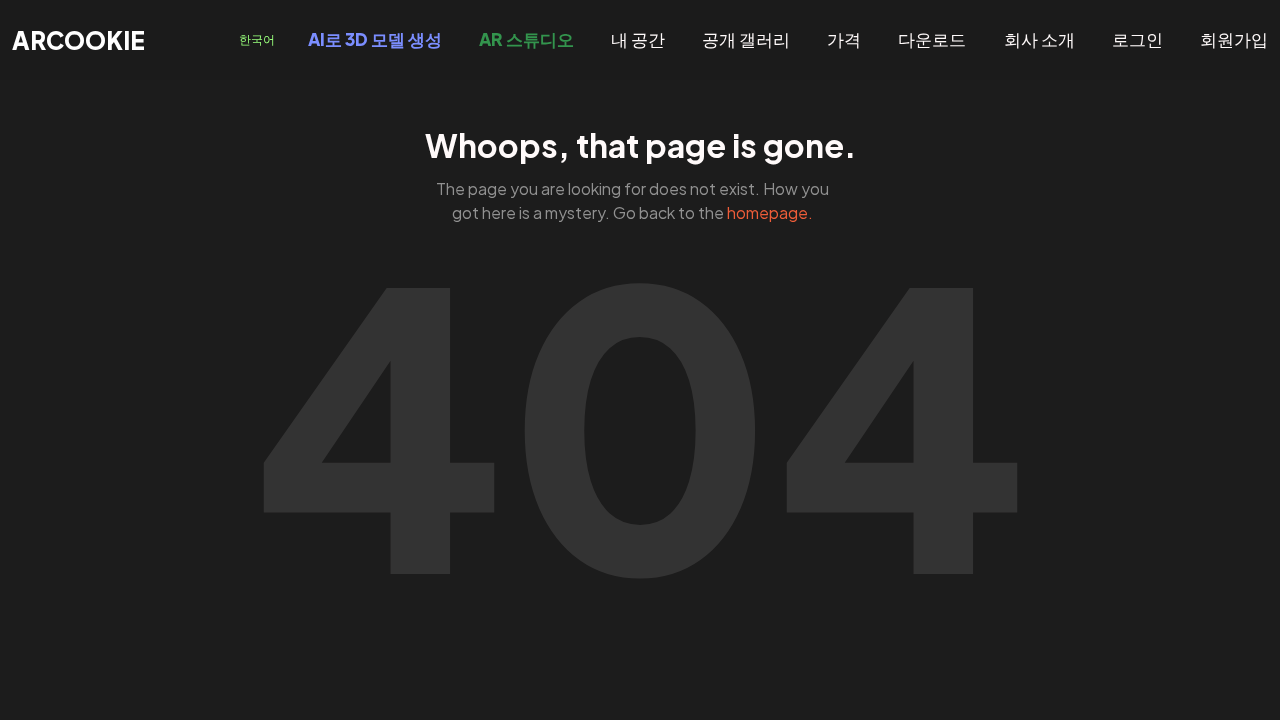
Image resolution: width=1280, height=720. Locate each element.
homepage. (770, 212)
